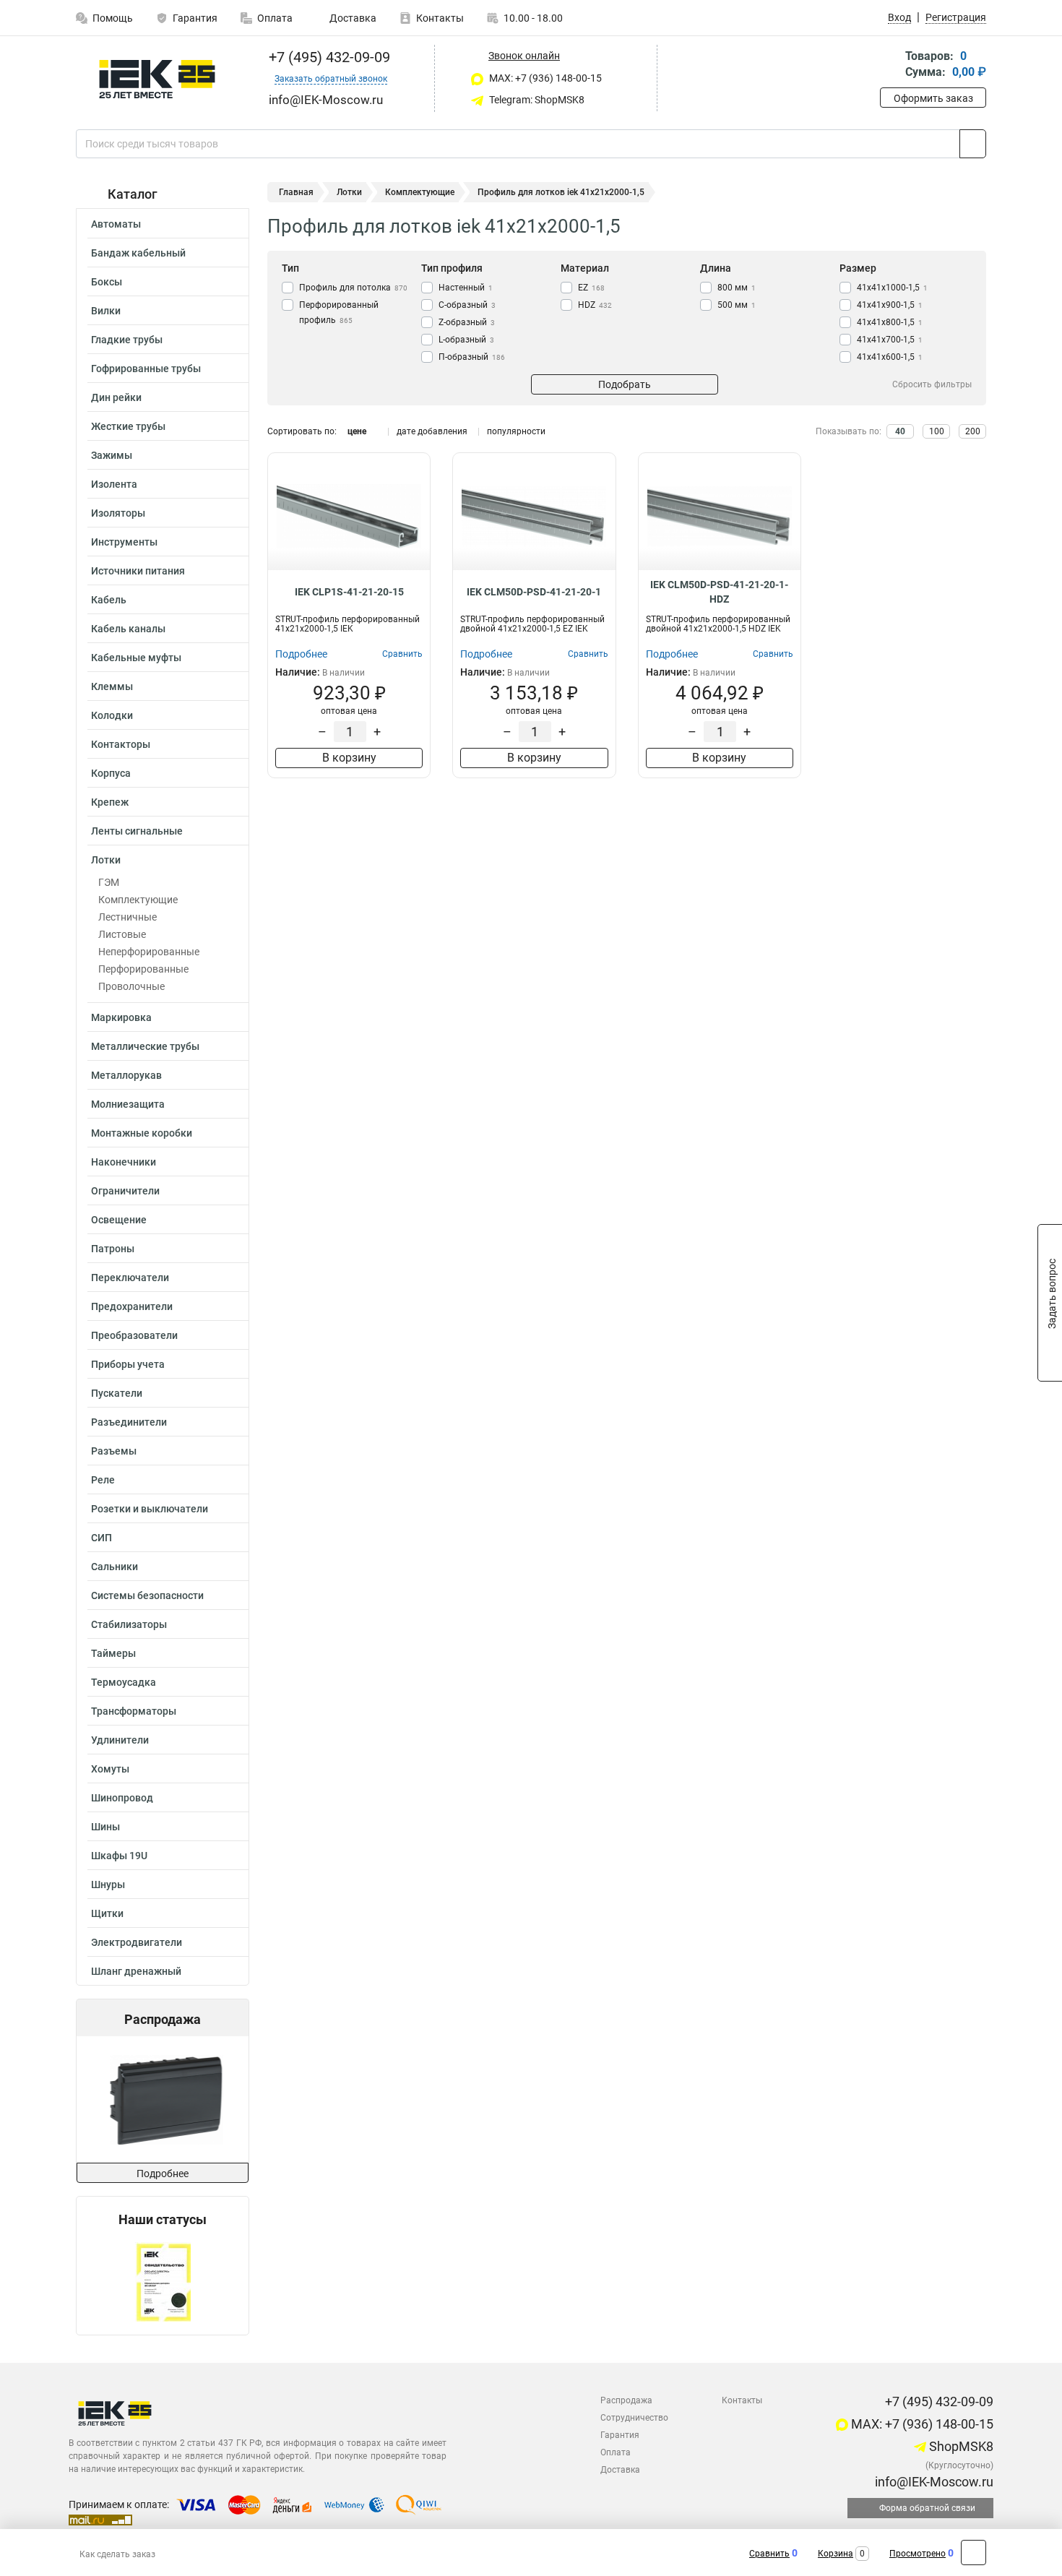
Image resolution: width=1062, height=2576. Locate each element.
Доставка (352, 18)
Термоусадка (124, 1682)
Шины (105, 1827)
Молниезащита (128, 1104)
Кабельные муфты (136, 658)
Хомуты (110, 1769)
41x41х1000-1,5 (892, 288)
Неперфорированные (149, 952)
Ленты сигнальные (137, 831)
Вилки (106, 311)
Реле (103, 1480)
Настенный (466, 288)
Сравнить (769, 2554)
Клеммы (112, 686)
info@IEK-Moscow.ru (933, 2482)
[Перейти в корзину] (890, 65)
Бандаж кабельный (138, 253)
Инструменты (124, 542)
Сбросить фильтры (932, 384)
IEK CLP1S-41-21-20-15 (349, 592)
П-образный (472, 357)
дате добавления (432, 431)
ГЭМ (109, 882)
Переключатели (130, 1278)
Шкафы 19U (119, 1856)
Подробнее (163, 2174)
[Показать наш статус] (163, 2281)
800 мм (737, 288)
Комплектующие (138, 900)
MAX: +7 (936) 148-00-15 (544, 78)
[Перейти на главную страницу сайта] (157, 79)
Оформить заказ (933, 98)
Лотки (106, 860)
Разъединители (129, 1422)
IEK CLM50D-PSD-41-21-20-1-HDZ (719, 592)
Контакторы (121, 744)
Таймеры (113, 1653)
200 (973, 431)
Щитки (107, 1913)
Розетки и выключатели (150, 1509)
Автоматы (116, 224)
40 (900, 431)
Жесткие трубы (128, 426)
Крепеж (110, 802)
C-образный (467, 305)
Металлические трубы (145, 1046)
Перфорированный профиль (339, 313)
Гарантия (195, 18)
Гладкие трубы (127, 340)
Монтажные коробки (142, 1133)
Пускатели (117, 1393)
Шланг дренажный (136, 1971)
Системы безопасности (147, 1595)
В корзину (349, 758)
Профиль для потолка (353, 288)
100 (937, 431)
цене (357, 431)
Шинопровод (122, 1798)
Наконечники (124, 1162)
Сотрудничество (634, 2418)
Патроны (113, 1249)
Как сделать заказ (117, 2554)
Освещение (119, 1220)
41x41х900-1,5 (890, 305)
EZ (591, 288)
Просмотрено (918, 2554)
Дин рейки (116, 397)
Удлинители (120, 1740)
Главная (296, 192)
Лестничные (128, 917)
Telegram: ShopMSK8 (536, 100)
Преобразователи (134, 1335)
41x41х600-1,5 (890, 357)
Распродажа (626, 2400)
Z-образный (467, 322)
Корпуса (111, 773)
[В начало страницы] (973, 2553)
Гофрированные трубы (146, 369)
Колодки (112, 715)
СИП (102, 1538)
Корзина (836, 2554)
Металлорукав (126, 1075)
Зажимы (112, 455)
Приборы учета (128, 1364)
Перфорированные (143, 969)
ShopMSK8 (960, 2446)
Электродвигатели (137, 1942)
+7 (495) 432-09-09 (328, 57)
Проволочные (131, 986)
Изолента (114, 484)
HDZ (595, 305)
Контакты (440, 18)
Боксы (107, 282)
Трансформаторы (134, 1711)
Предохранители (132, 1306)
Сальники (115, 1567)
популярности (516, 431)
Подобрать (625, 384)
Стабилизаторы (129, 1624)
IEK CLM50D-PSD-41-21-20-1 (534, 592)
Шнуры (108, 1884)
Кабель (109, 600)
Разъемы (114, 1451)
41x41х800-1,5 (890, 322)
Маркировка (121, 1017)
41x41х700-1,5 (890, 340)
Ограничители (125, 1191)
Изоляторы (118, 513)
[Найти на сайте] (973, 144)
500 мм (737, 305)
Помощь (113, 18)
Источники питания (138, 571)
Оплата (275, 18)
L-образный (466, 340)
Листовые (122, 934)
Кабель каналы (128, 629)
